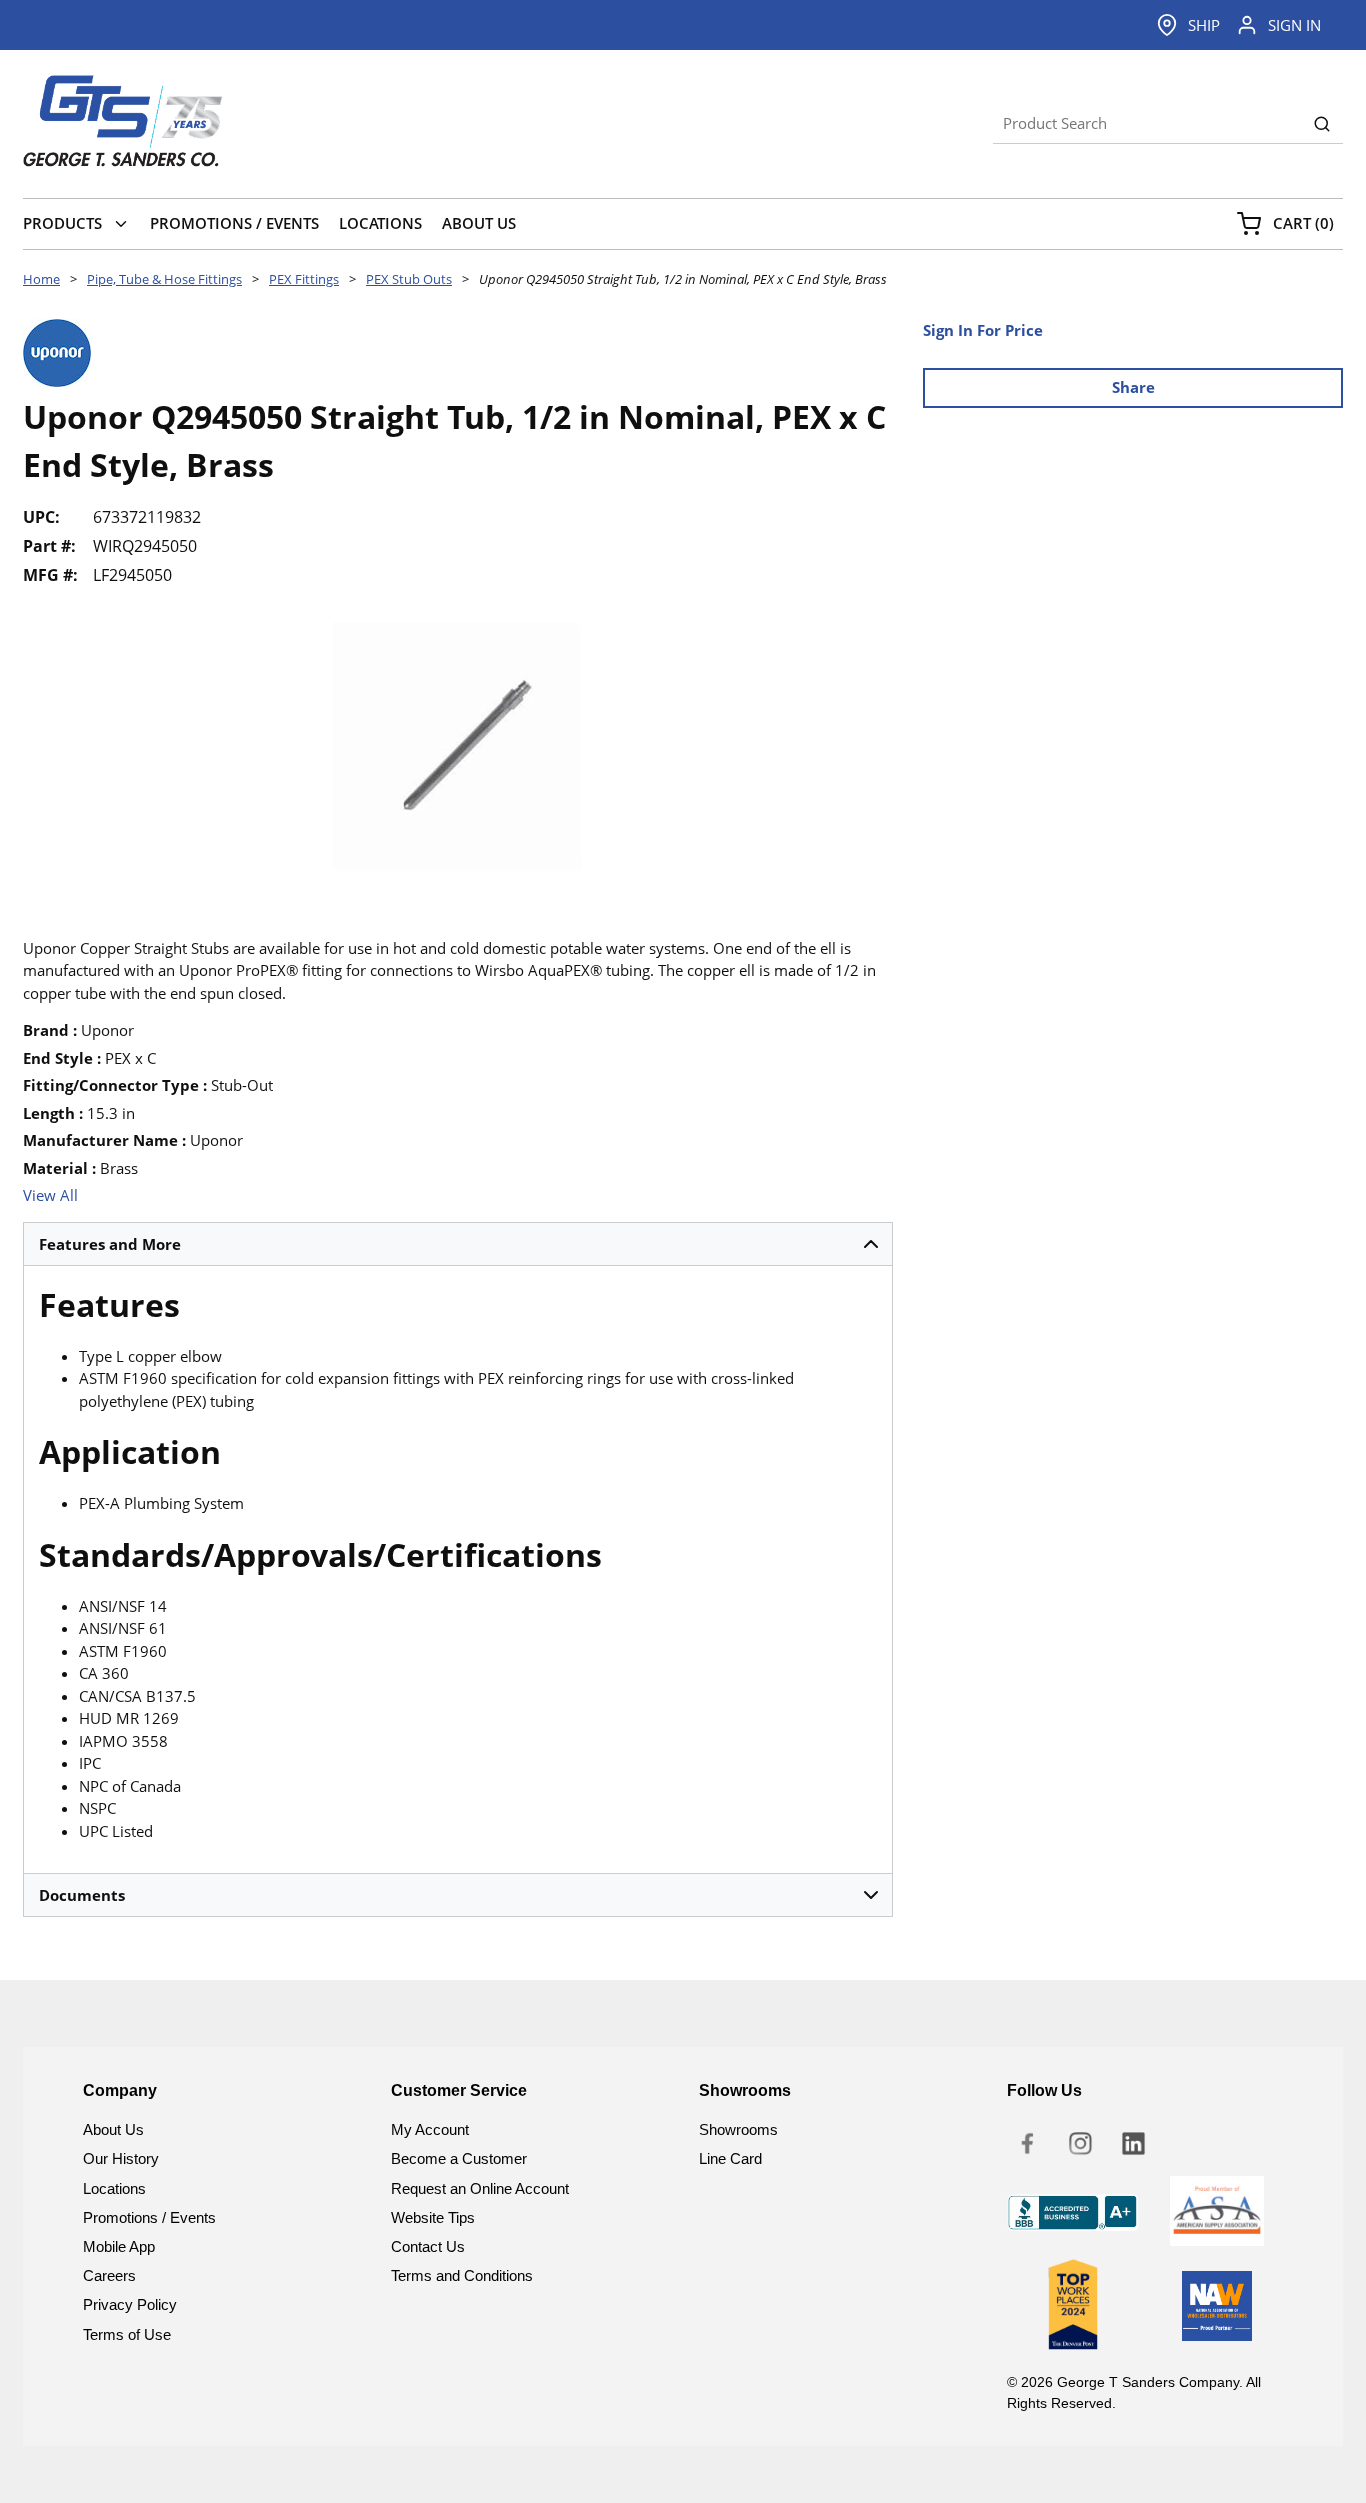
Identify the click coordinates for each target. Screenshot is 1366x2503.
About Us (113, 2129)
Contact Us (428, 2246)
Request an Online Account (480, 2188)
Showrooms (738, 2129)
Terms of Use (127, 2334)
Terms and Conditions (462, 2275)
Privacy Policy (130, 2304)
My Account (430, 2129)
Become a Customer (459, 2158)
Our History (121, 2158)
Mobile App (119, 2246)
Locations (114, 2188)
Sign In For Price (983, 330)
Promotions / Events (149, 2217)
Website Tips (433, 2217)
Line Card (730, 2158)
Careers (109, 2275)
